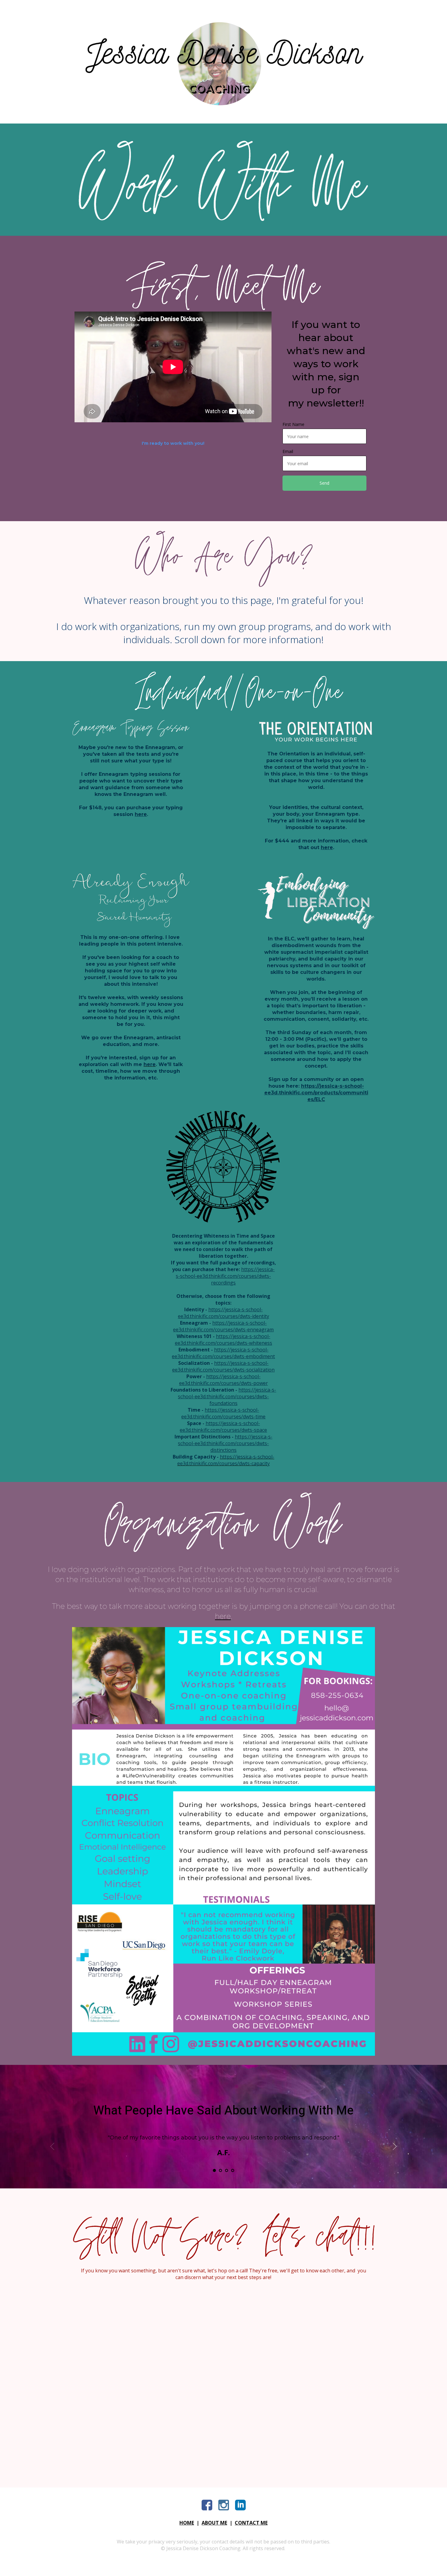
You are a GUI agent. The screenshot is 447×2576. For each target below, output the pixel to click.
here (141, 814)
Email (288, 451)
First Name (293, 424)
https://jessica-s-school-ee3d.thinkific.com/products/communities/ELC (316, 1093)
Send (324, 483)
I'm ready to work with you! (173, 443)
